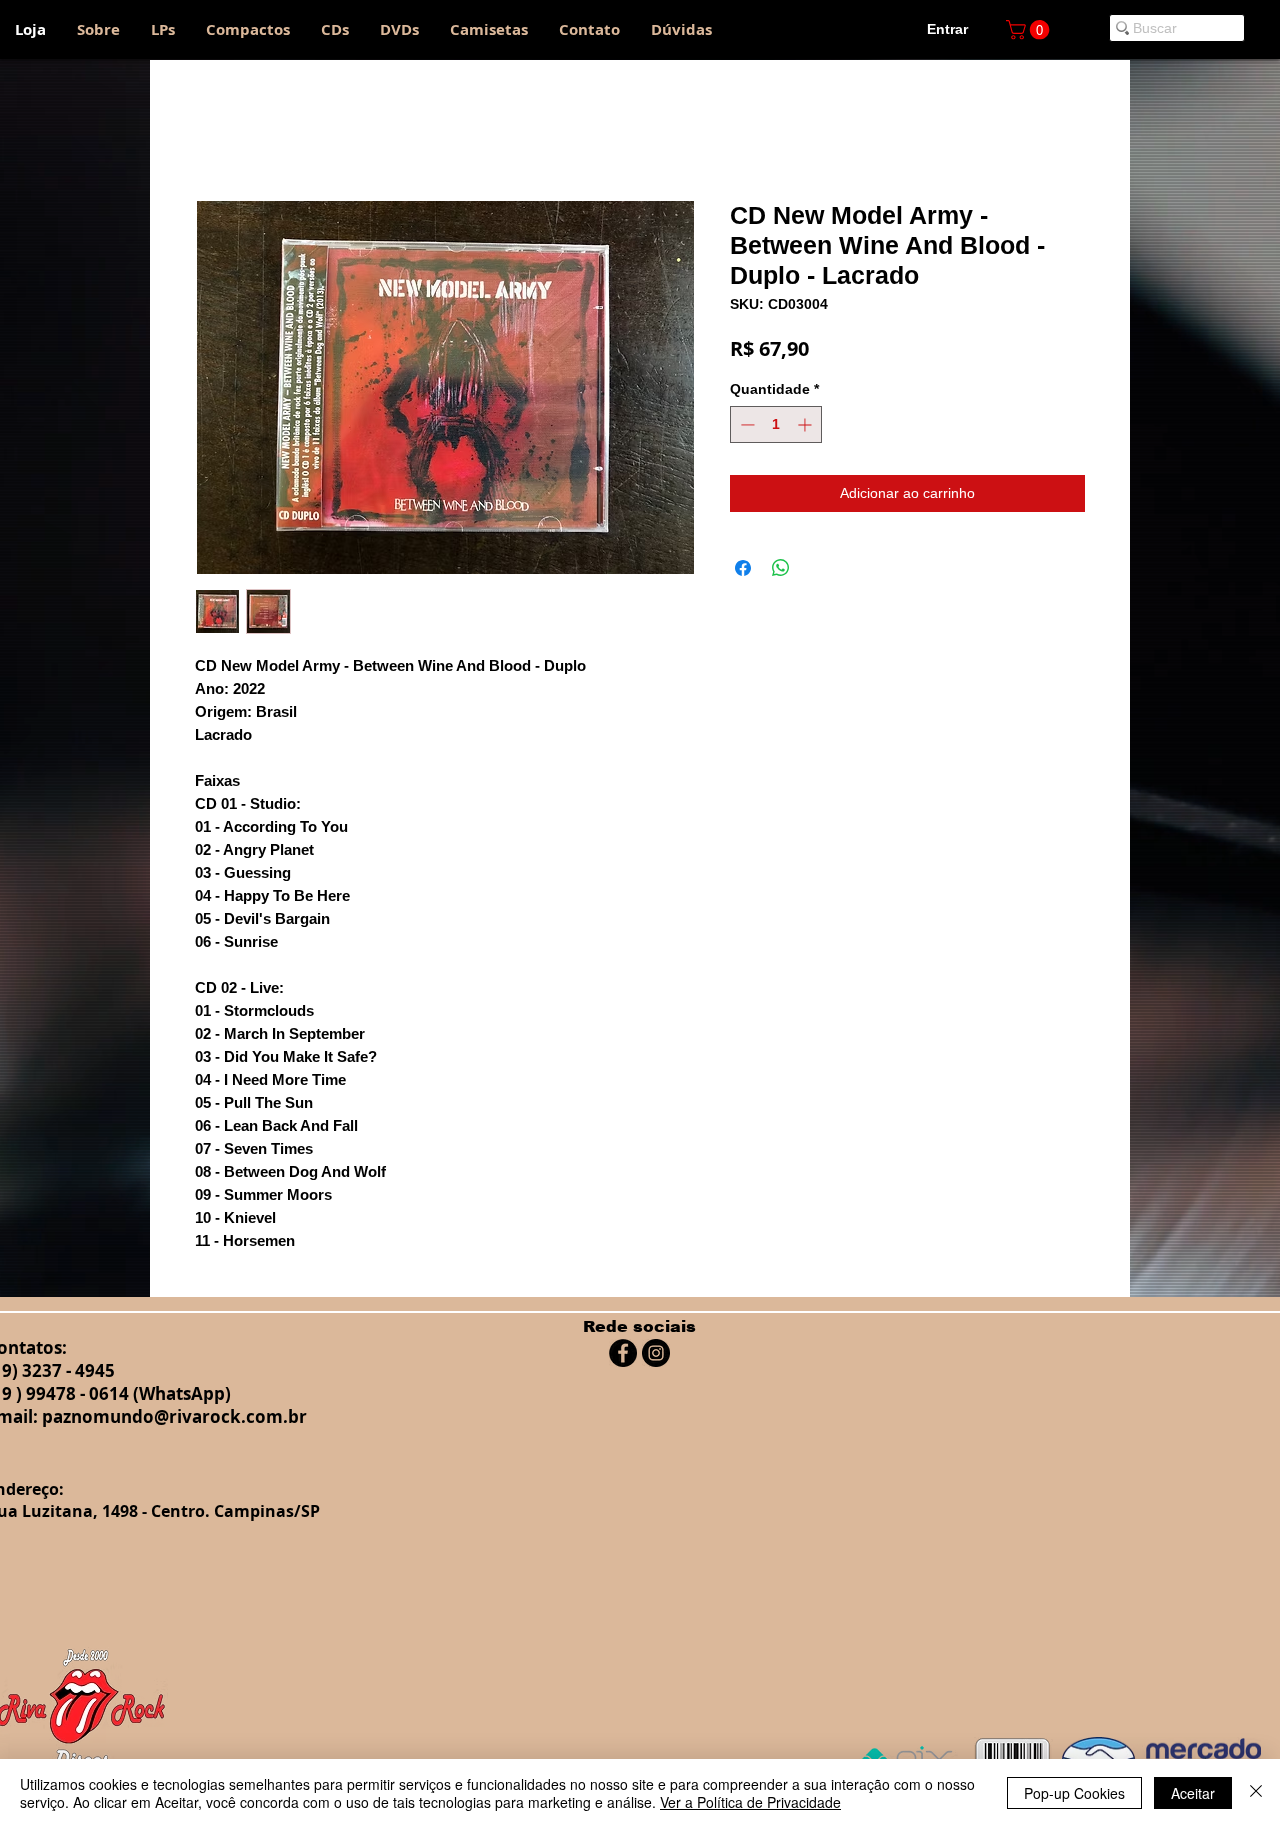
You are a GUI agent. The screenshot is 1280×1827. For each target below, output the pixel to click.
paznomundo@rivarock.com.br (174, 1416)
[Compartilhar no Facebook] (743, 568)
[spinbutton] (776, 424)
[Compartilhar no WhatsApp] (781, 568)
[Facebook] (623, 1353)
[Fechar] (1256, 1793)
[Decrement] (745, 424)
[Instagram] (656, 1353)
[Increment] (806, 424)
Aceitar (1193, 1793)
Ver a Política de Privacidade (750, 1802)
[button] (1030, 30)
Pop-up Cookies (1074, 1793)
